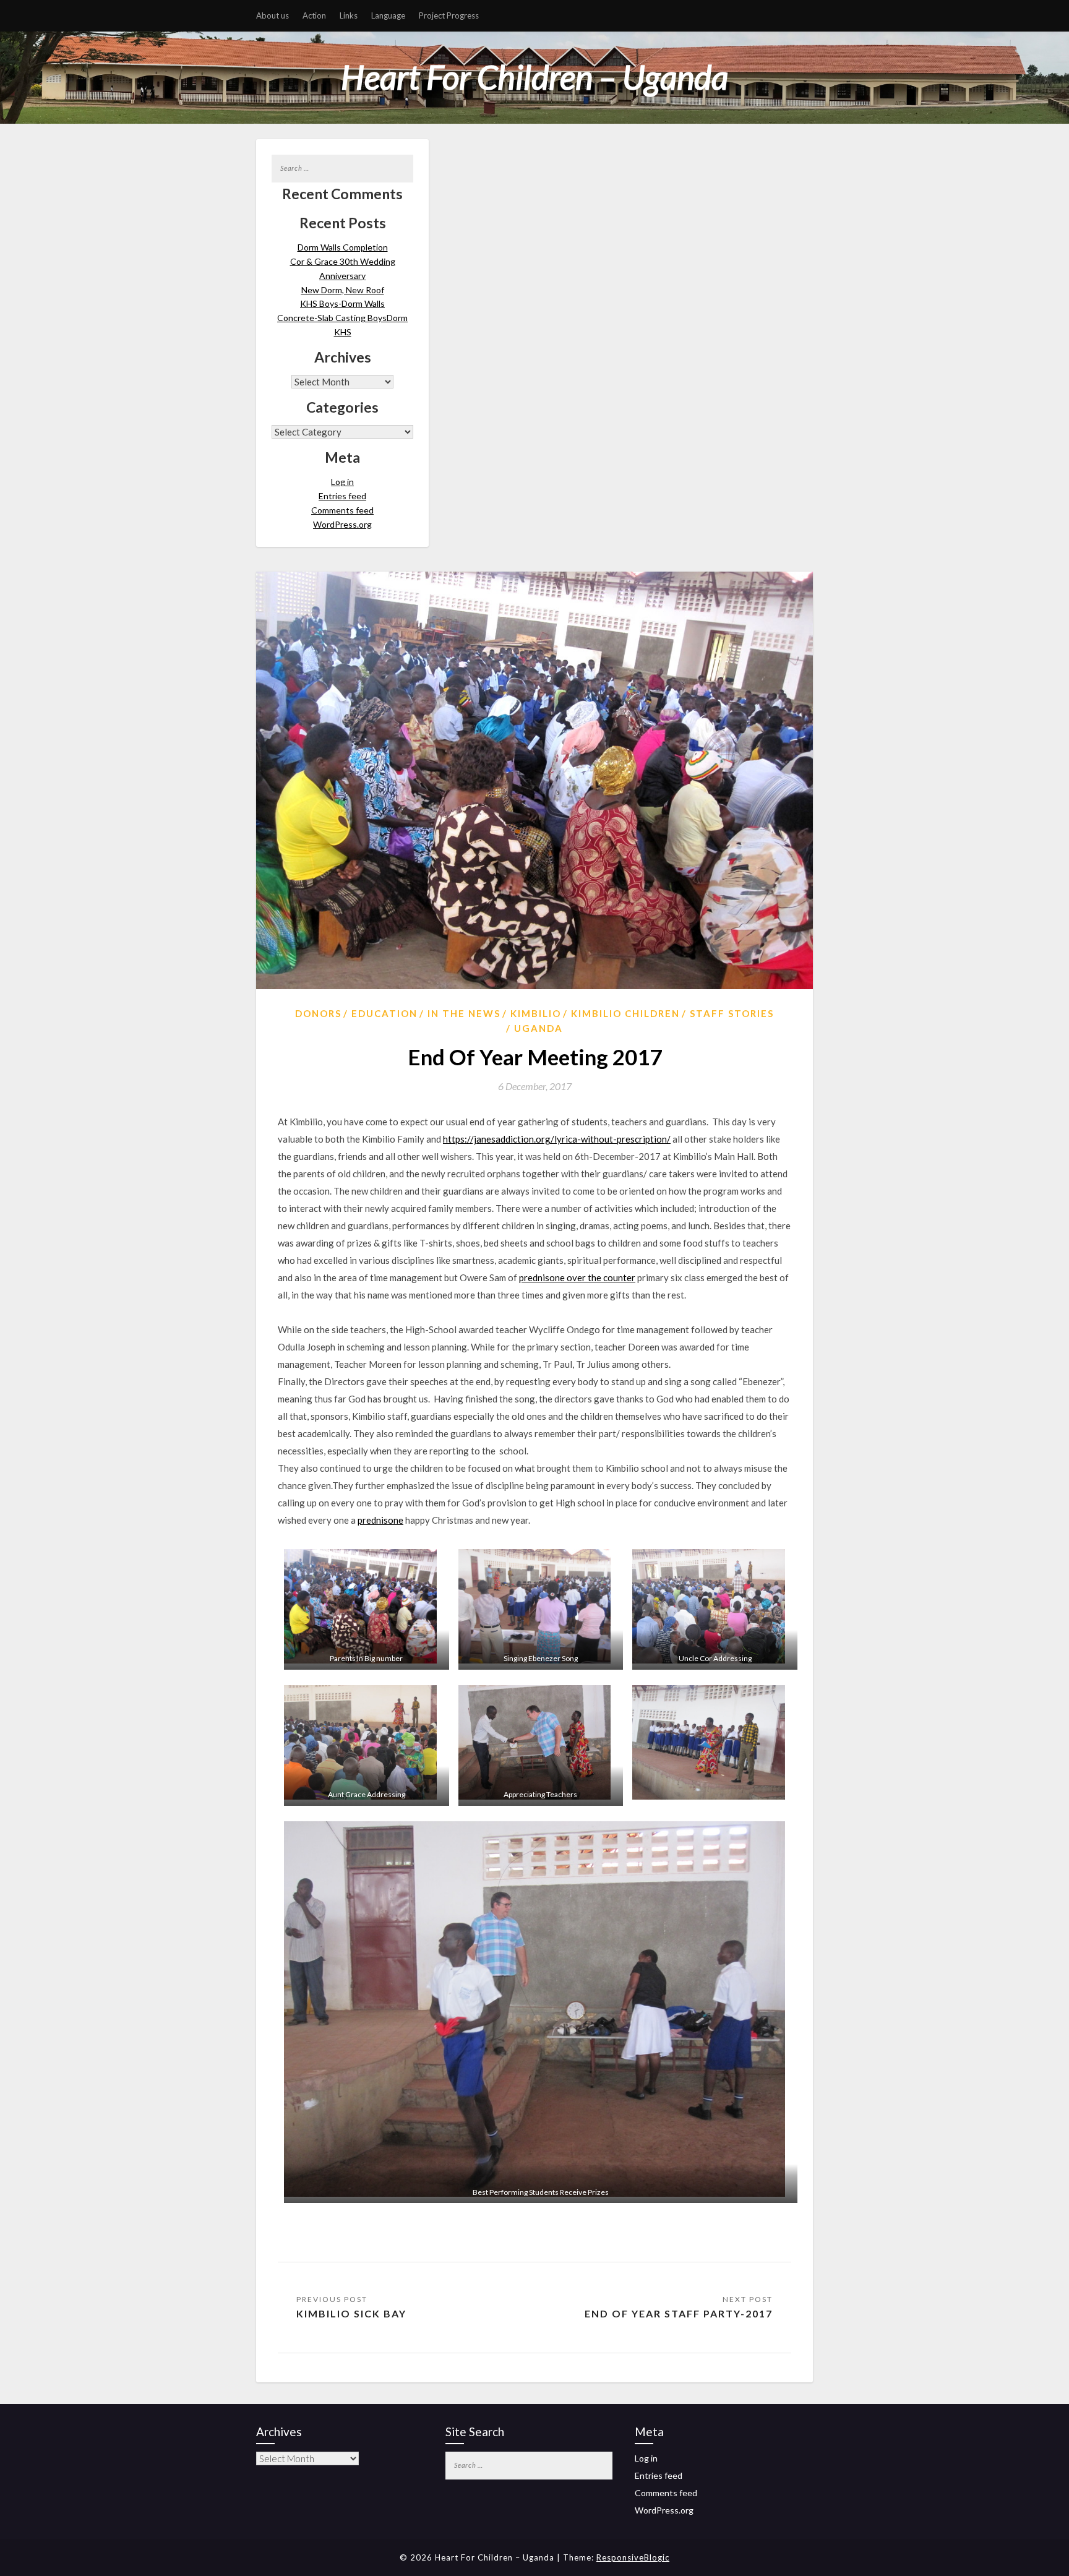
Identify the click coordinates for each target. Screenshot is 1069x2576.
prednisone (380, 1520)
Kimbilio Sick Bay (351, 2313)
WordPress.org (342, 524)
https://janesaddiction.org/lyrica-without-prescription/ (557, 1139)
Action (314, 15)
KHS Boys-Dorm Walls (342, 303)
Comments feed (342, 510)
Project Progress (449, 15)
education (384, 1013)
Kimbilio (536, 1013)
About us (273, 15)
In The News (464, 1013)
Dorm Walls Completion (343, 247)
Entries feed (342, 496)
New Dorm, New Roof (343, 290)
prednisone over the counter (577, 1277)
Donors (318, 1013)
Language (388, 15)
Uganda (539, 1028)
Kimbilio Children (625, 1013)
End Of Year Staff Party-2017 (679, 2313)
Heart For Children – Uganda (534, 77)
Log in (342, 482)
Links (349, 15)
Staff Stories (732, 1013)
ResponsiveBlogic (633, 2557)
